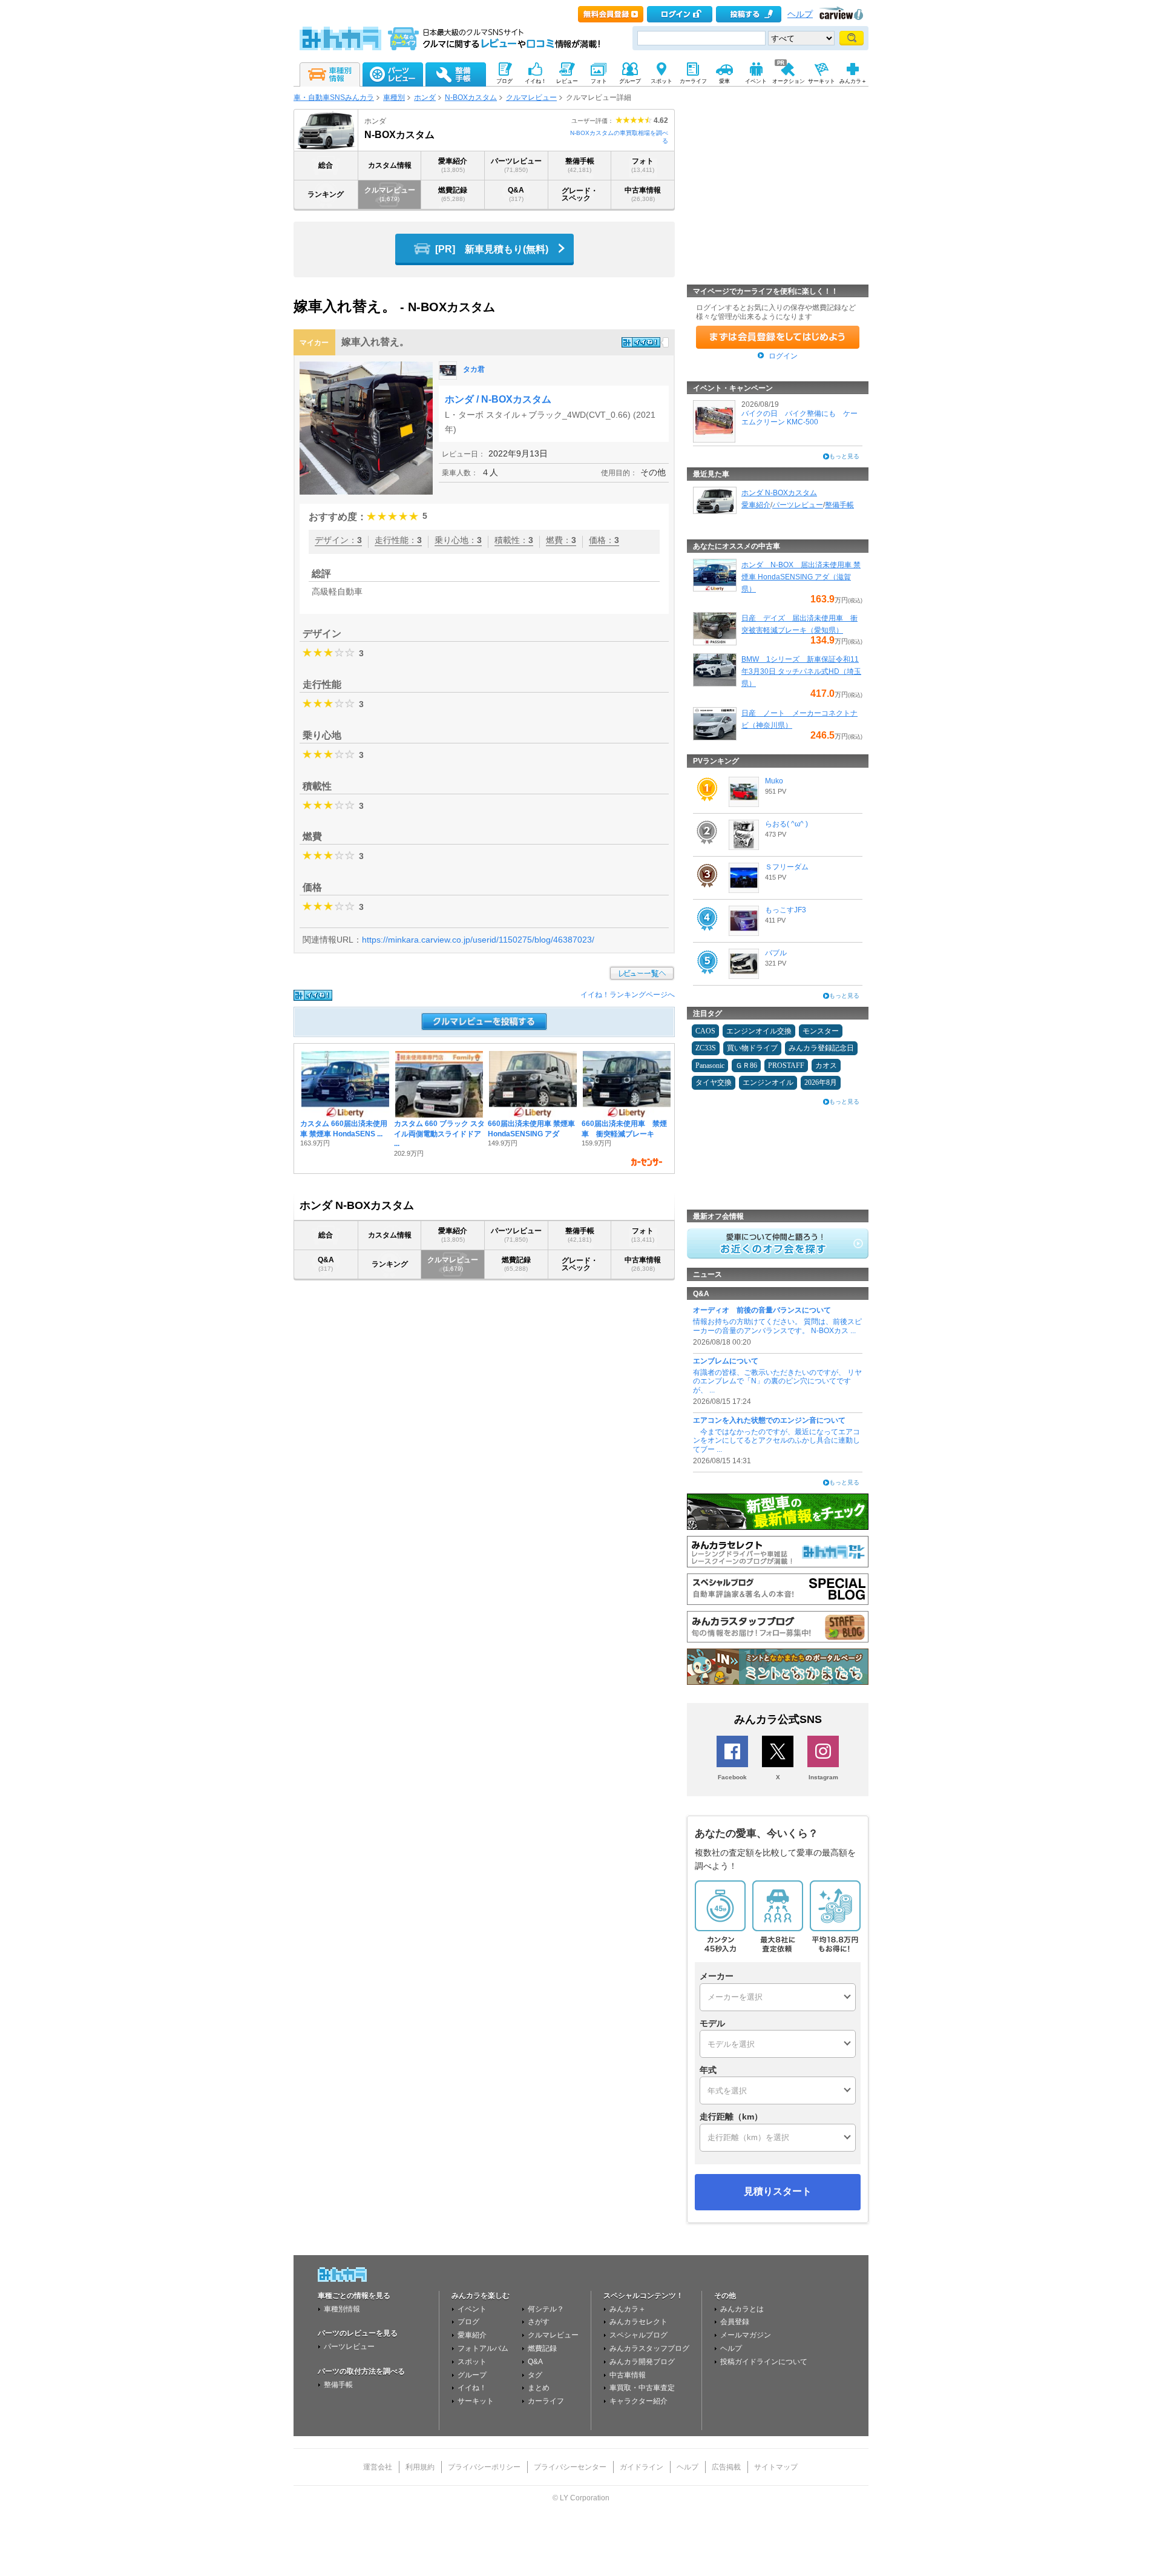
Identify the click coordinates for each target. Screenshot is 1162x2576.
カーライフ (546, 2401)
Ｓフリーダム (787, 867)
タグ (535, 2375)
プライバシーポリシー (484, 2467)
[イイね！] (641, 342)
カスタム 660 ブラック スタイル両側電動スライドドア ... (439, 1134)
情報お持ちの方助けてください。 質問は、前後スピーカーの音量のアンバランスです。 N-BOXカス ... (777, 1326)
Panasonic (710, 1066)
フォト (643, 165)
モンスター (821, 1031)
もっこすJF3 (786, 910)
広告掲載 (726, 2467)
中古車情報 (643, 194)
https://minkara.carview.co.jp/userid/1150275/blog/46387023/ (478, 940)
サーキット (476, 2401)
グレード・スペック (580, 194)
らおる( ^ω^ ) (786, 824)
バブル (776, 953)
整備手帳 (580, 165)
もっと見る (844, 456)
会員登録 (735, 2322)
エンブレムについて (726, 1361)
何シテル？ (546, 2309)
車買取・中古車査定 (642, 2388)
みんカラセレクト (638, 2322)
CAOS (705, 1031)
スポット (472, 2362)
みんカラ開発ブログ (642, 2362)
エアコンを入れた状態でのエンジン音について (769, 1420)
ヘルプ (800, 14)
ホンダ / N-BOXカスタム (498, 399)
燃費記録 (453, 194)
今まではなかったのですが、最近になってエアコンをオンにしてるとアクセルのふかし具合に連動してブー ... (776, 1441)
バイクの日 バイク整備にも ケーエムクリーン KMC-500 (799, 418)
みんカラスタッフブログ (649, 2348)
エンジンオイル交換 (759, 1031)
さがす (539, 2322)
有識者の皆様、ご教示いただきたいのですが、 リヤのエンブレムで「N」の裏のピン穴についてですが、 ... (777, 1381)
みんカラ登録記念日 (821, 1048)
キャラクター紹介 (638, 2401)
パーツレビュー (516, 165)
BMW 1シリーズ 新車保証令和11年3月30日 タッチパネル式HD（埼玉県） (801, 671)
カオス (826, 1066)
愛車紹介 (453, 165)
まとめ (539, 2388)
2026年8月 (821, 1082)
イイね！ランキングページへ (628, 995)
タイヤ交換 (714, 1082)
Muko (774, 781)
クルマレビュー (531, 97)
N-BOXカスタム (471, 97)
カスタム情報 (390, 165)
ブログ (468, 2322)
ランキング (326, 194)
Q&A (516, 194)
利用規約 (420, 2467)
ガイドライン (642, 2467)
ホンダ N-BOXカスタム (779, 493)
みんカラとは (742, 2309)
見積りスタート (778, 2191)
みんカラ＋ (628, 2309)
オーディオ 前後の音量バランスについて (762, 1310)
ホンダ (425, 97)
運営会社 (378, 2467)
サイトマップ (776, 2467)
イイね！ (472, 2388)
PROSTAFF (786, 1066)
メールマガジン (746, 2335)
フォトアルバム (483, 2348)
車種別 (394, 97)
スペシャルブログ (638, 2335)
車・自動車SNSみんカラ (334, 97)
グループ (472, 2375)
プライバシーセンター (570, 2467)
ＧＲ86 (746, 1066)
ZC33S (706, 1048)
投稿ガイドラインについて (764, 2362)
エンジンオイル (768, 1082)
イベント (472, 2309)
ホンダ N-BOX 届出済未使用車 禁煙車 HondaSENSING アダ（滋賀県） (801, 577)
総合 (326, 165)
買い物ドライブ (752, 1048)
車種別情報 (342, 2309)
